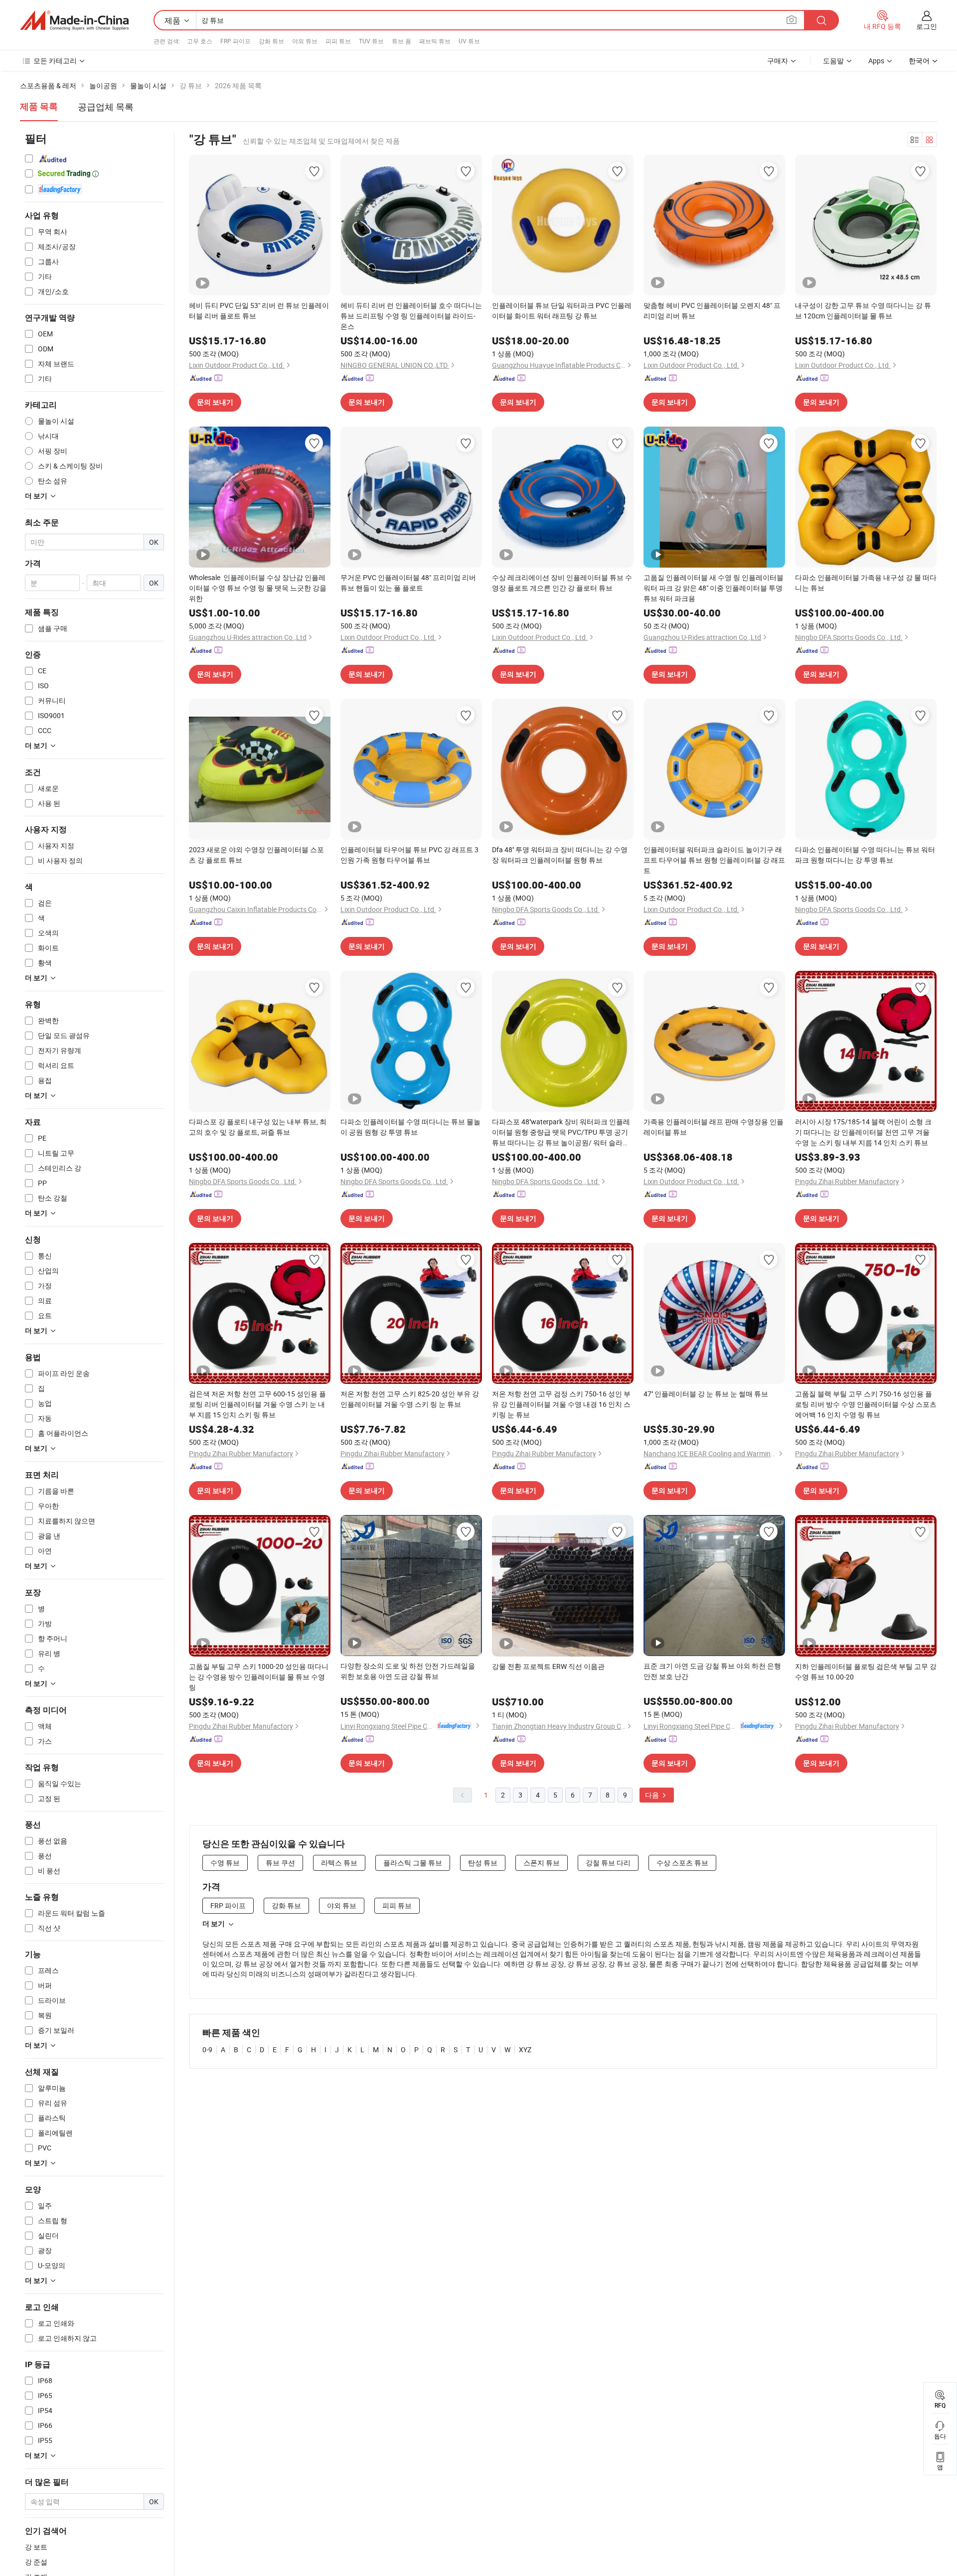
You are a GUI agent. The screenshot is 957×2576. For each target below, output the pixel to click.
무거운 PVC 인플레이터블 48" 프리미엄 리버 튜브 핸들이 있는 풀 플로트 (408, 583)
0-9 (207, 2049)
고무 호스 (200, 41)
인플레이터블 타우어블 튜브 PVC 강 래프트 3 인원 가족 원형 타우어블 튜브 (409, 855)
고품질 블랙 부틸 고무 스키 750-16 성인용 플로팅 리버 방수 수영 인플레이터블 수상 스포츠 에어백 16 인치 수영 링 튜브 (866, 1404)
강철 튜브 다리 (608, 1863)
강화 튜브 (271, 41)
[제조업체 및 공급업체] (74, 20)
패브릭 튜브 (435, 41)
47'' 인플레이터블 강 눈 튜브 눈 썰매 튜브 (706, 1394)
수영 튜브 (225, 1863)
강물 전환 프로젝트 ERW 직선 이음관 (548, 1666)
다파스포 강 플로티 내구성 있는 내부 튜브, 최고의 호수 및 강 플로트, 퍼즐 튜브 (258, 1127)
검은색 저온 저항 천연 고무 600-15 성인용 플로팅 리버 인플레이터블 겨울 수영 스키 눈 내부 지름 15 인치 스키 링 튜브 (257, 1404)
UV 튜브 (469, 41)
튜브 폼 (401, 41)
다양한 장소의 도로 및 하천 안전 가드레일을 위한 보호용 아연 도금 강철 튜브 (408, 1671)
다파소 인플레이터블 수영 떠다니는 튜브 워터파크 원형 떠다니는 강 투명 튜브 (865, 855)
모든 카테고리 (55, 61)
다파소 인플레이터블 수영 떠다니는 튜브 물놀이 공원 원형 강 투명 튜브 (410, 1127)
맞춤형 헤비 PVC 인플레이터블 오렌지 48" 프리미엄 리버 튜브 (712, 310)
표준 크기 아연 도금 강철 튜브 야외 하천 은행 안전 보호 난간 (712, 1671)
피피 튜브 (338, 41)
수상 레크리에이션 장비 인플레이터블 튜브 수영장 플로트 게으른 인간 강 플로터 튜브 (562, 583)
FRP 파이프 (236, 41)
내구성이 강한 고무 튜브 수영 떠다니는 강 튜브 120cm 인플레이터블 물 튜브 (863, 310)
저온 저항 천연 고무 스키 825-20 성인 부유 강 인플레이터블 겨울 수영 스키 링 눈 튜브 (410, 1399)
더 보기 (214, 1924)
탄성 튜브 (483, 1863)
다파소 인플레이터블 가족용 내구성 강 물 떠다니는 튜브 (866, 583)
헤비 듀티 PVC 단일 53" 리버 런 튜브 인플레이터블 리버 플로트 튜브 (259, 310)
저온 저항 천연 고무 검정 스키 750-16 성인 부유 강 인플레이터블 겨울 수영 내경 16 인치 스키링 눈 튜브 (561, 1404)
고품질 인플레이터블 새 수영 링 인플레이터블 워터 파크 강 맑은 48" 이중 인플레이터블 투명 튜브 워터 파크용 (714, 588)
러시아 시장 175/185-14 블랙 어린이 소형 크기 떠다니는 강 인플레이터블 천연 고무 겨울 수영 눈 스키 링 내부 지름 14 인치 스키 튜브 (863, 1132)
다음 (653, 1795)
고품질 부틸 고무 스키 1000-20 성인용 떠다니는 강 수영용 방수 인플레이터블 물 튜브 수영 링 (259, 1677)
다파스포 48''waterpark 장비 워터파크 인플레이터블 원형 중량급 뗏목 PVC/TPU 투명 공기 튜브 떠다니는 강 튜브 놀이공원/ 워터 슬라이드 (561, 1132)
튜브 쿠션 (280, 1863)
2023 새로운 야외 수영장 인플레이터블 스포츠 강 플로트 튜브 (256, 855)
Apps (876, 61)
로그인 (927, 26)
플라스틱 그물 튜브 (413, 1863)
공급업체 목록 (106, 107)
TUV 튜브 (371, 41)
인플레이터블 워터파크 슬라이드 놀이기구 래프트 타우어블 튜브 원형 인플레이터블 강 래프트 (714, 860)
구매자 (778, 61)
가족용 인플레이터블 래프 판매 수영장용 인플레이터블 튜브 (714, 1127)
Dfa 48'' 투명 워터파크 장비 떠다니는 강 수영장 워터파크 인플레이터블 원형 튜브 (560, 855)
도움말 (833, 61)
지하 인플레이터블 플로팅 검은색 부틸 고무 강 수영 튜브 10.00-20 (866, 1671)
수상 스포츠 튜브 (682, 1863)
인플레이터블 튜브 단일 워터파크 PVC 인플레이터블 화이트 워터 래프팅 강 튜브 (562, 310)
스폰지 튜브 (542, 1863)
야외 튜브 (305, 41)
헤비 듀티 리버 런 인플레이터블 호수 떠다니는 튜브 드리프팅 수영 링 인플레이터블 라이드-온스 (411, 316)
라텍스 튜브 (339, 1863)
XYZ (525, 2049)
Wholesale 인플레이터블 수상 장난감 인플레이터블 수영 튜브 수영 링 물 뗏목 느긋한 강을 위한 (258, 588)
